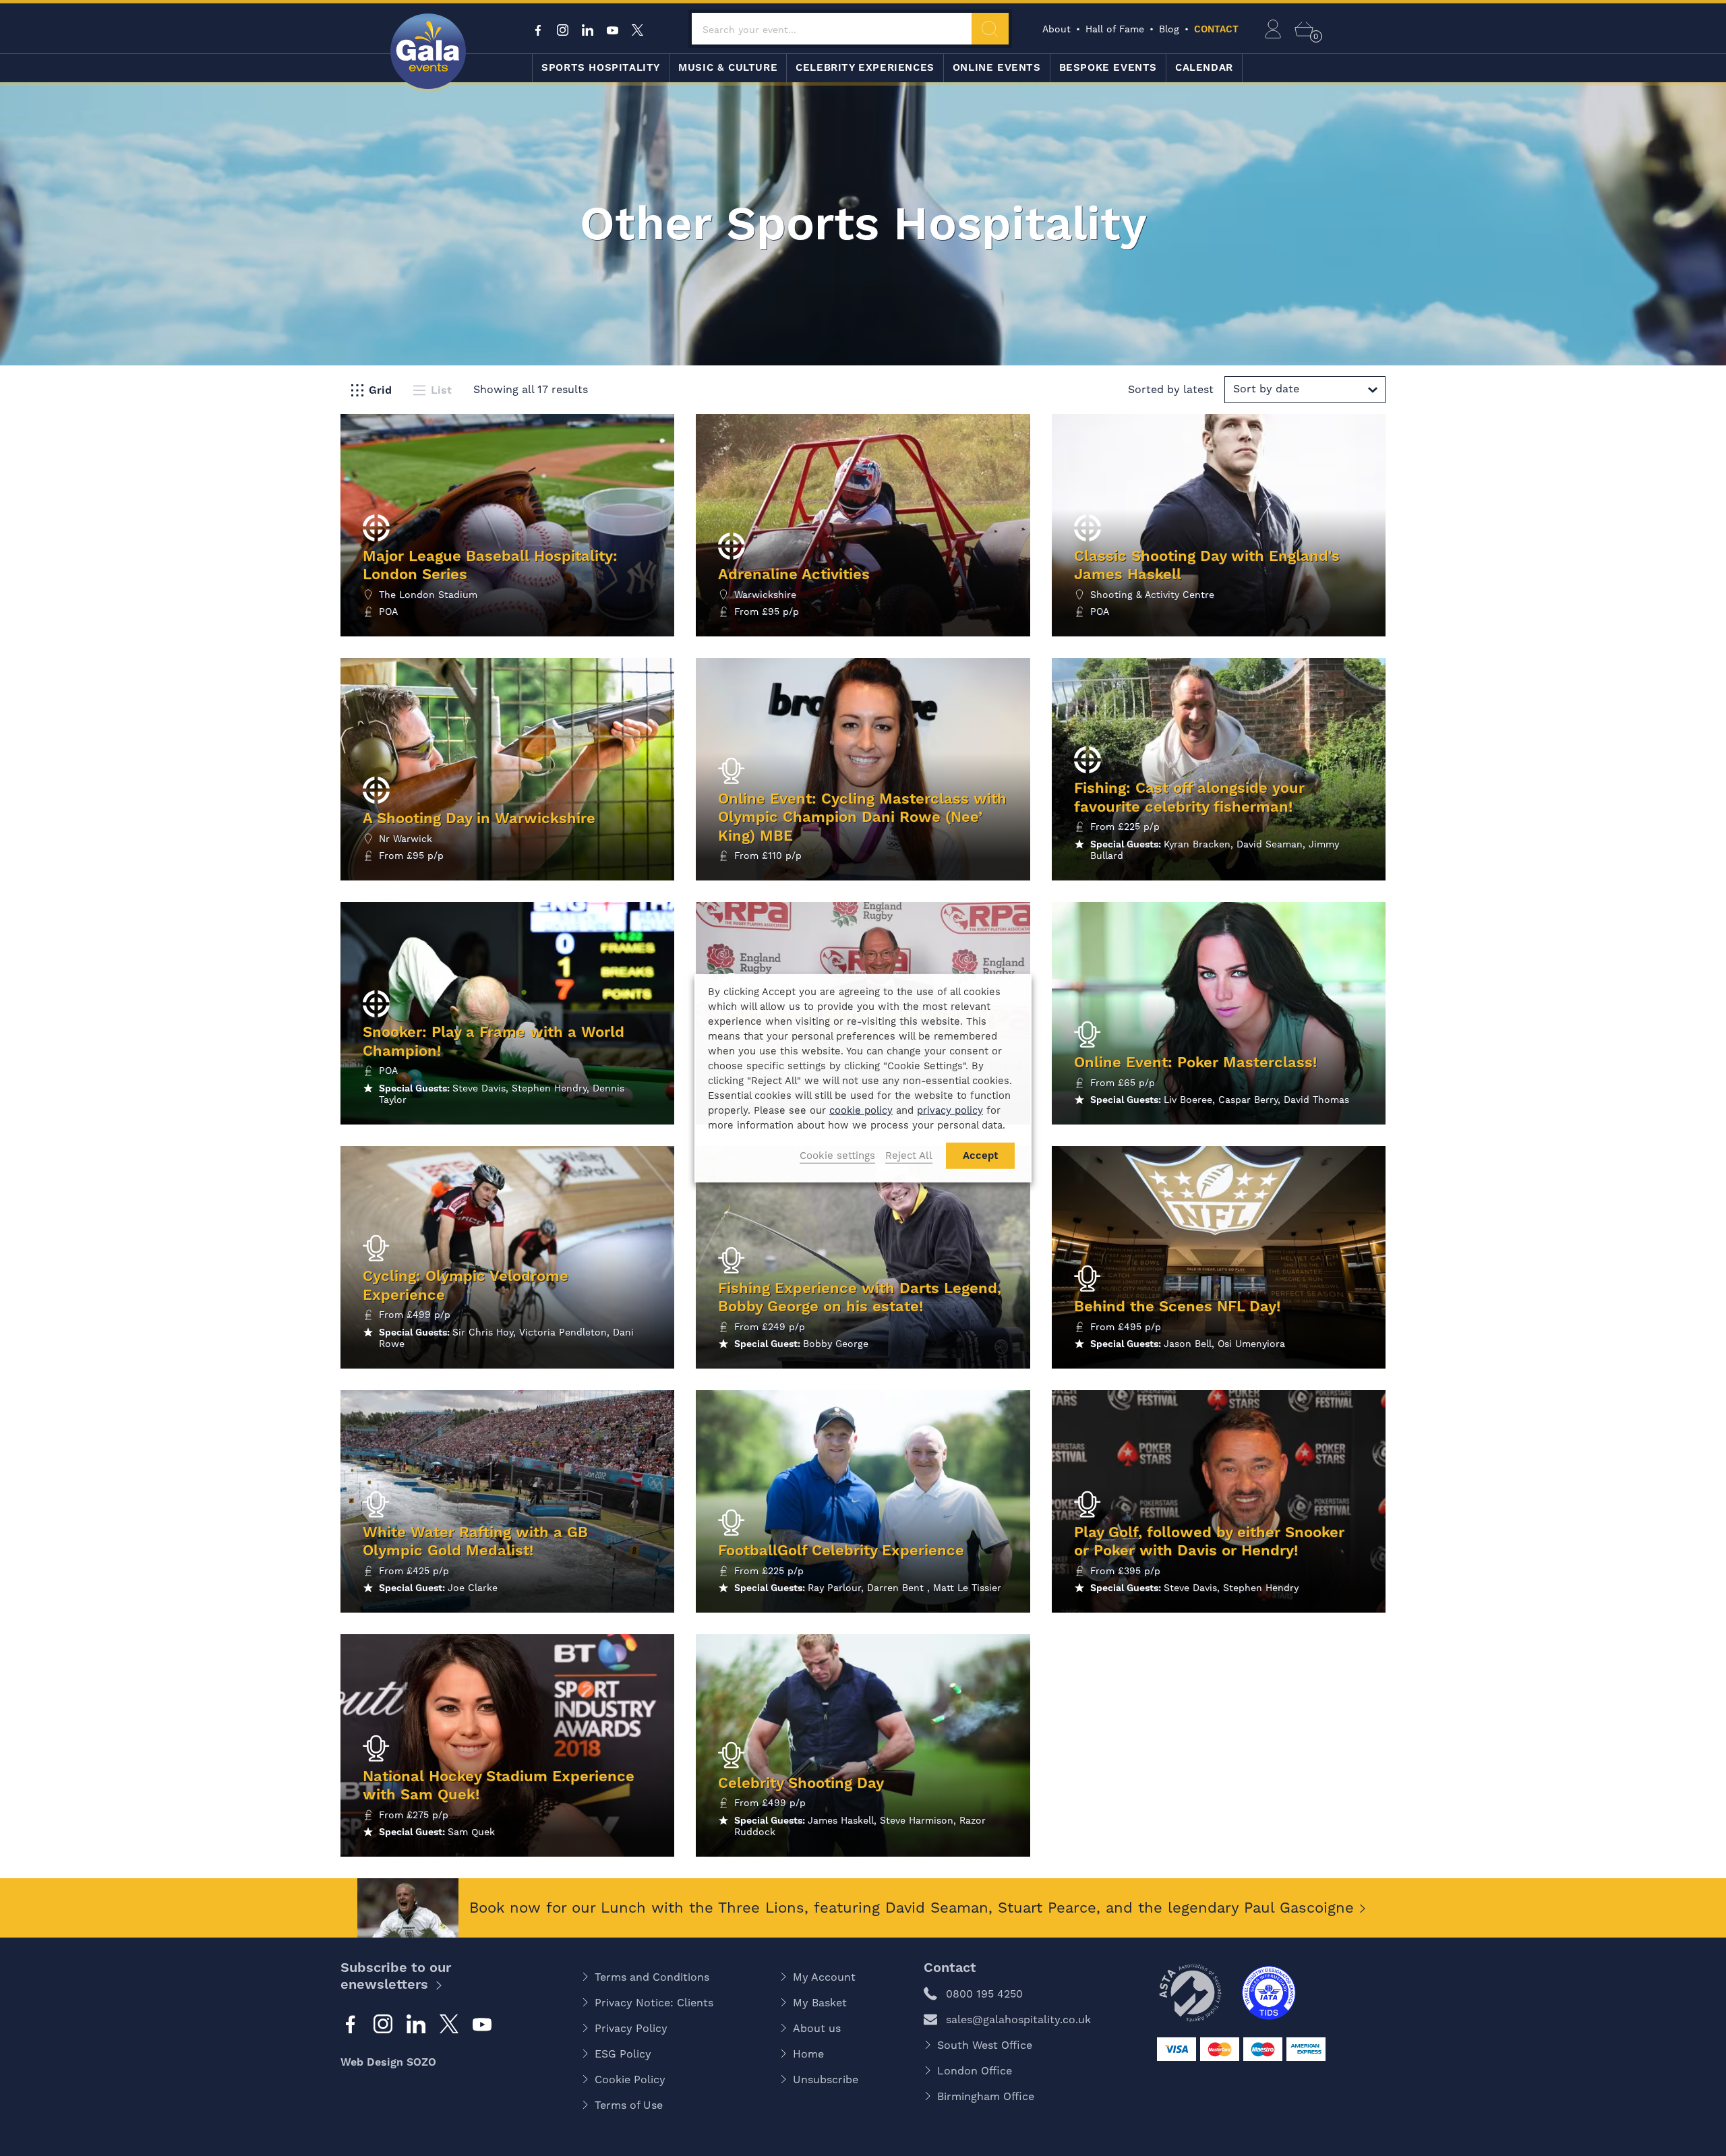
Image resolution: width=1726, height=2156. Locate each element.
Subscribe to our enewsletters (396, 1976)
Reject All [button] (909, 1156)
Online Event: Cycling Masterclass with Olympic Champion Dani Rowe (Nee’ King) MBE (862, 817)
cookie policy (861, 1110)
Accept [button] (980, 1156)
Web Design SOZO (388, 2062)
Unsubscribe (826, 2079)
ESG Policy (623, 2054)
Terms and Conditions (652, 1977)
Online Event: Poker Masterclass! (1195, 1062)
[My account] (1273, 29)
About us (817, 2028)
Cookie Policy (630, 2079)
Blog (1169, 29)
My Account (824, 1977)
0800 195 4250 (984, 1994)
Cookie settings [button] (837, 1156)
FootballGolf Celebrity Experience (841, 1550)
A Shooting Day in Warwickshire (479, 818)
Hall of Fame (1115, 29)
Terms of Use (629, 2105)
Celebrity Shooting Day (801, 1783)
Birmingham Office (986, 2096)
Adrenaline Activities (794, 574)
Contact (1216, 29)
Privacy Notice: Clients (654, 2003)
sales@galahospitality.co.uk (1018, 2019)
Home (808, 2054)
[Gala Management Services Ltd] (428, 53)
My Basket (820, 2003)
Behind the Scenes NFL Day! (1177, 1306)
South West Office (985, 2045)
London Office (975, 2071)
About (1057, 29)
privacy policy (950, 1110)
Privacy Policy (631, 2028)
